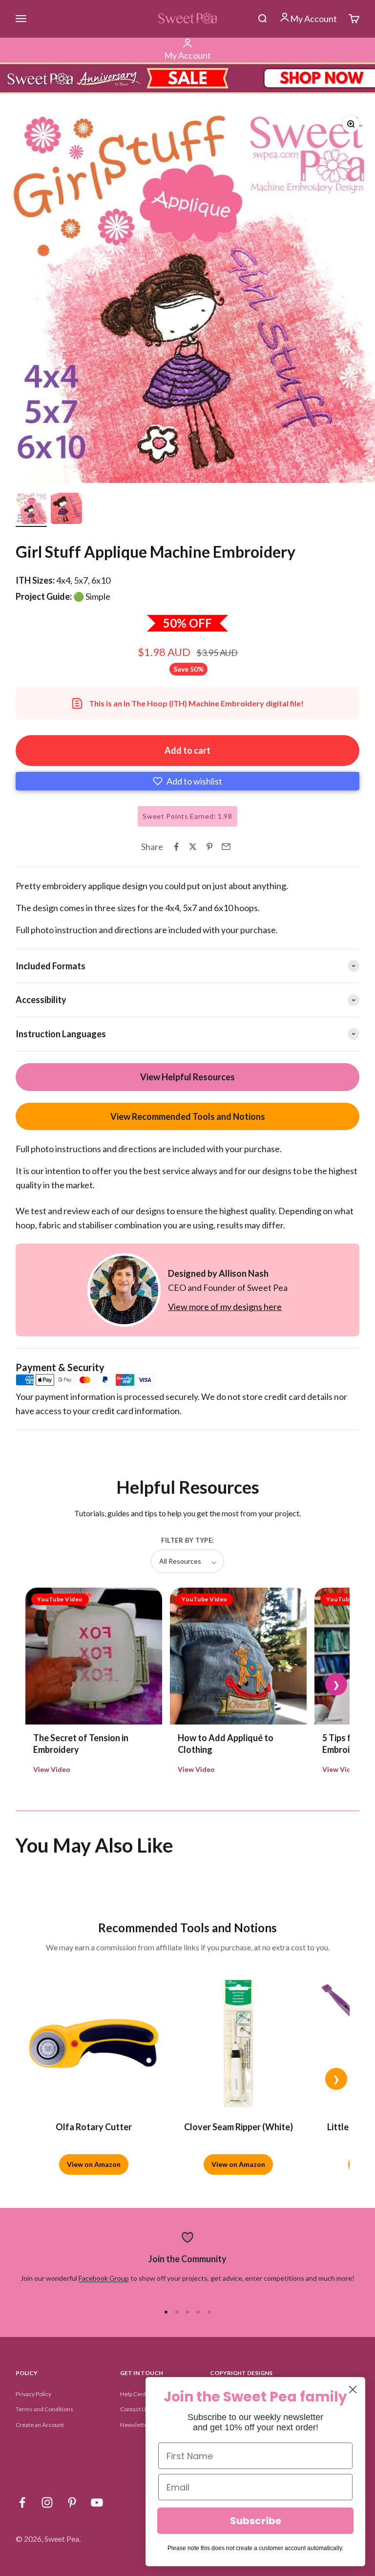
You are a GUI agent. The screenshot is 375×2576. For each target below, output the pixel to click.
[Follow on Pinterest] (72, 2502)
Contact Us (135, 2409)
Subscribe (256, 2521)
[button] (187, 781)
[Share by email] (226, 847)
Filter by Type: (187, 1540)
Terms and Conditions (44, 2409)
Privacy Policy (33, 2394)
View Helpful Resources (187, 1077)
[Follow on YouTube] (97, 2502)
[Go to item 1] (31, 510)
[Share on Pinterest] (209, 847)
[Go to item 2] (66, 510)
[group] (187, 78)
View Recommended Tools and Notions (188, 1116)
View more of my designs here (225, 1307)
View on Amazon (94, 2164)
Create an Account (40, 2425)
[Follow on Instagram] (47, 2502)
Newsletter (135, 2425)
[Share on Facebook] (176, 847)
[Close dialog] (353, 2390)
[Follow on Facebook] (22, 2502)
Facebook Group (104, 2278)
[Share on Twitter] (193, 847)
